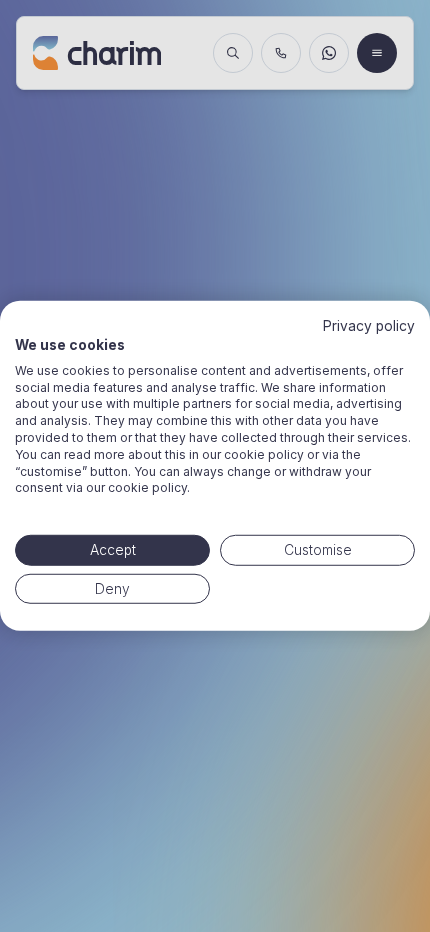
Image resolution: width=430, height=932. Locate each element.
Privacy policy (369, 326)
